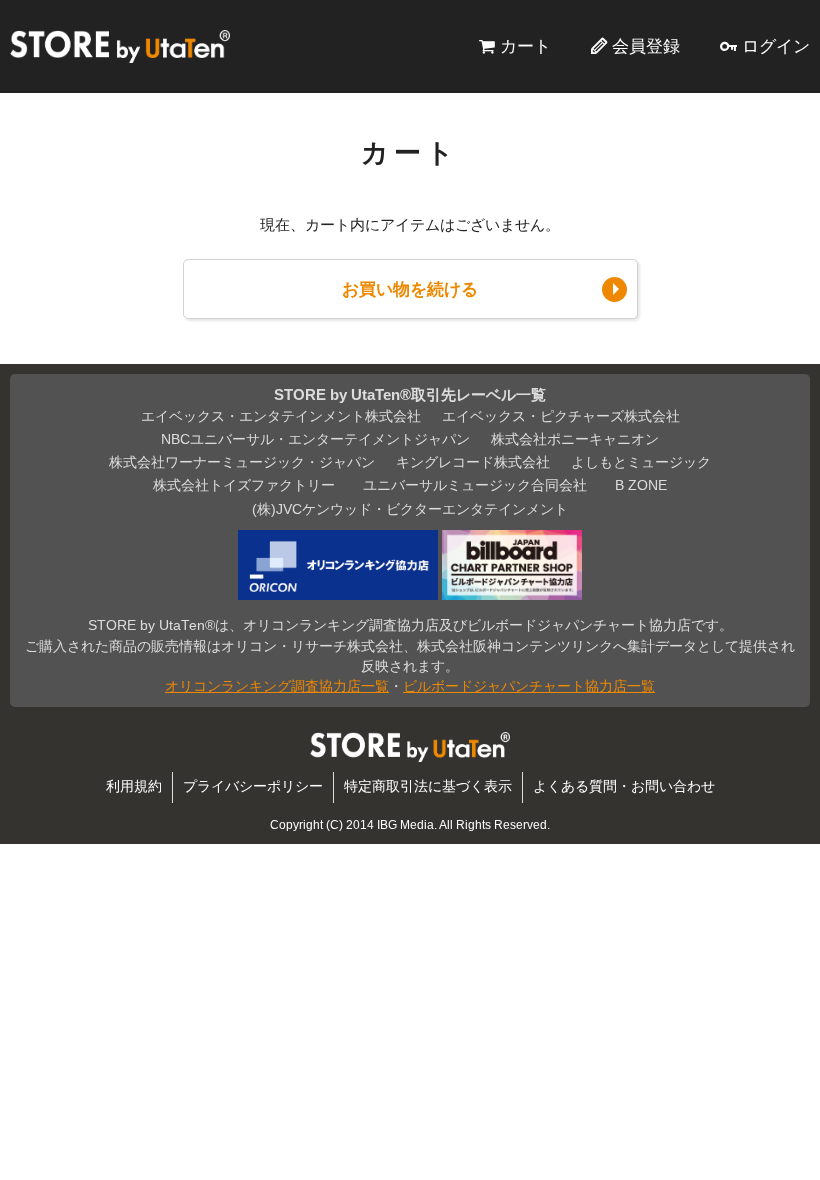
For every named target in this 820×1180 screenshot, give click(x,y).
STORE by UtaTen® (120, 46)
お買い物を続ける (410, 289)
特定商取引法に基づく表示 (428, 786)
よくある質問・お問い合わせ (624, 786)
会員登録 (646, 46)
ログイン (776, 46)
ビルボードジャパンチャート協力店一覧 (529, 686)
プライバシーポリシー (253, 786)
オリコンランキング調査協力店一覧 (277, 686)
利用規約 (134, 786)
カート (525, 46)
